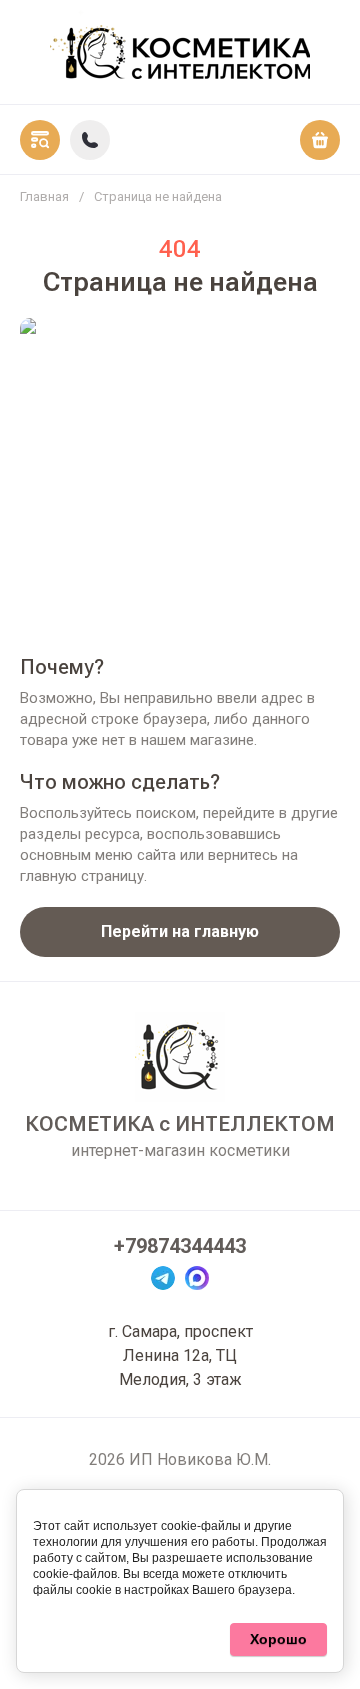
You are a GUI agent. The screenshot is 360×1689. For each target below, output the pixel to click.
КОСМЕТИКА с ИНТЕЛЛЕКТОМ (180, 1124)
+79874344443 (180, 1246)
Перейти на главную (180, 931)
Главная (44, 196)
